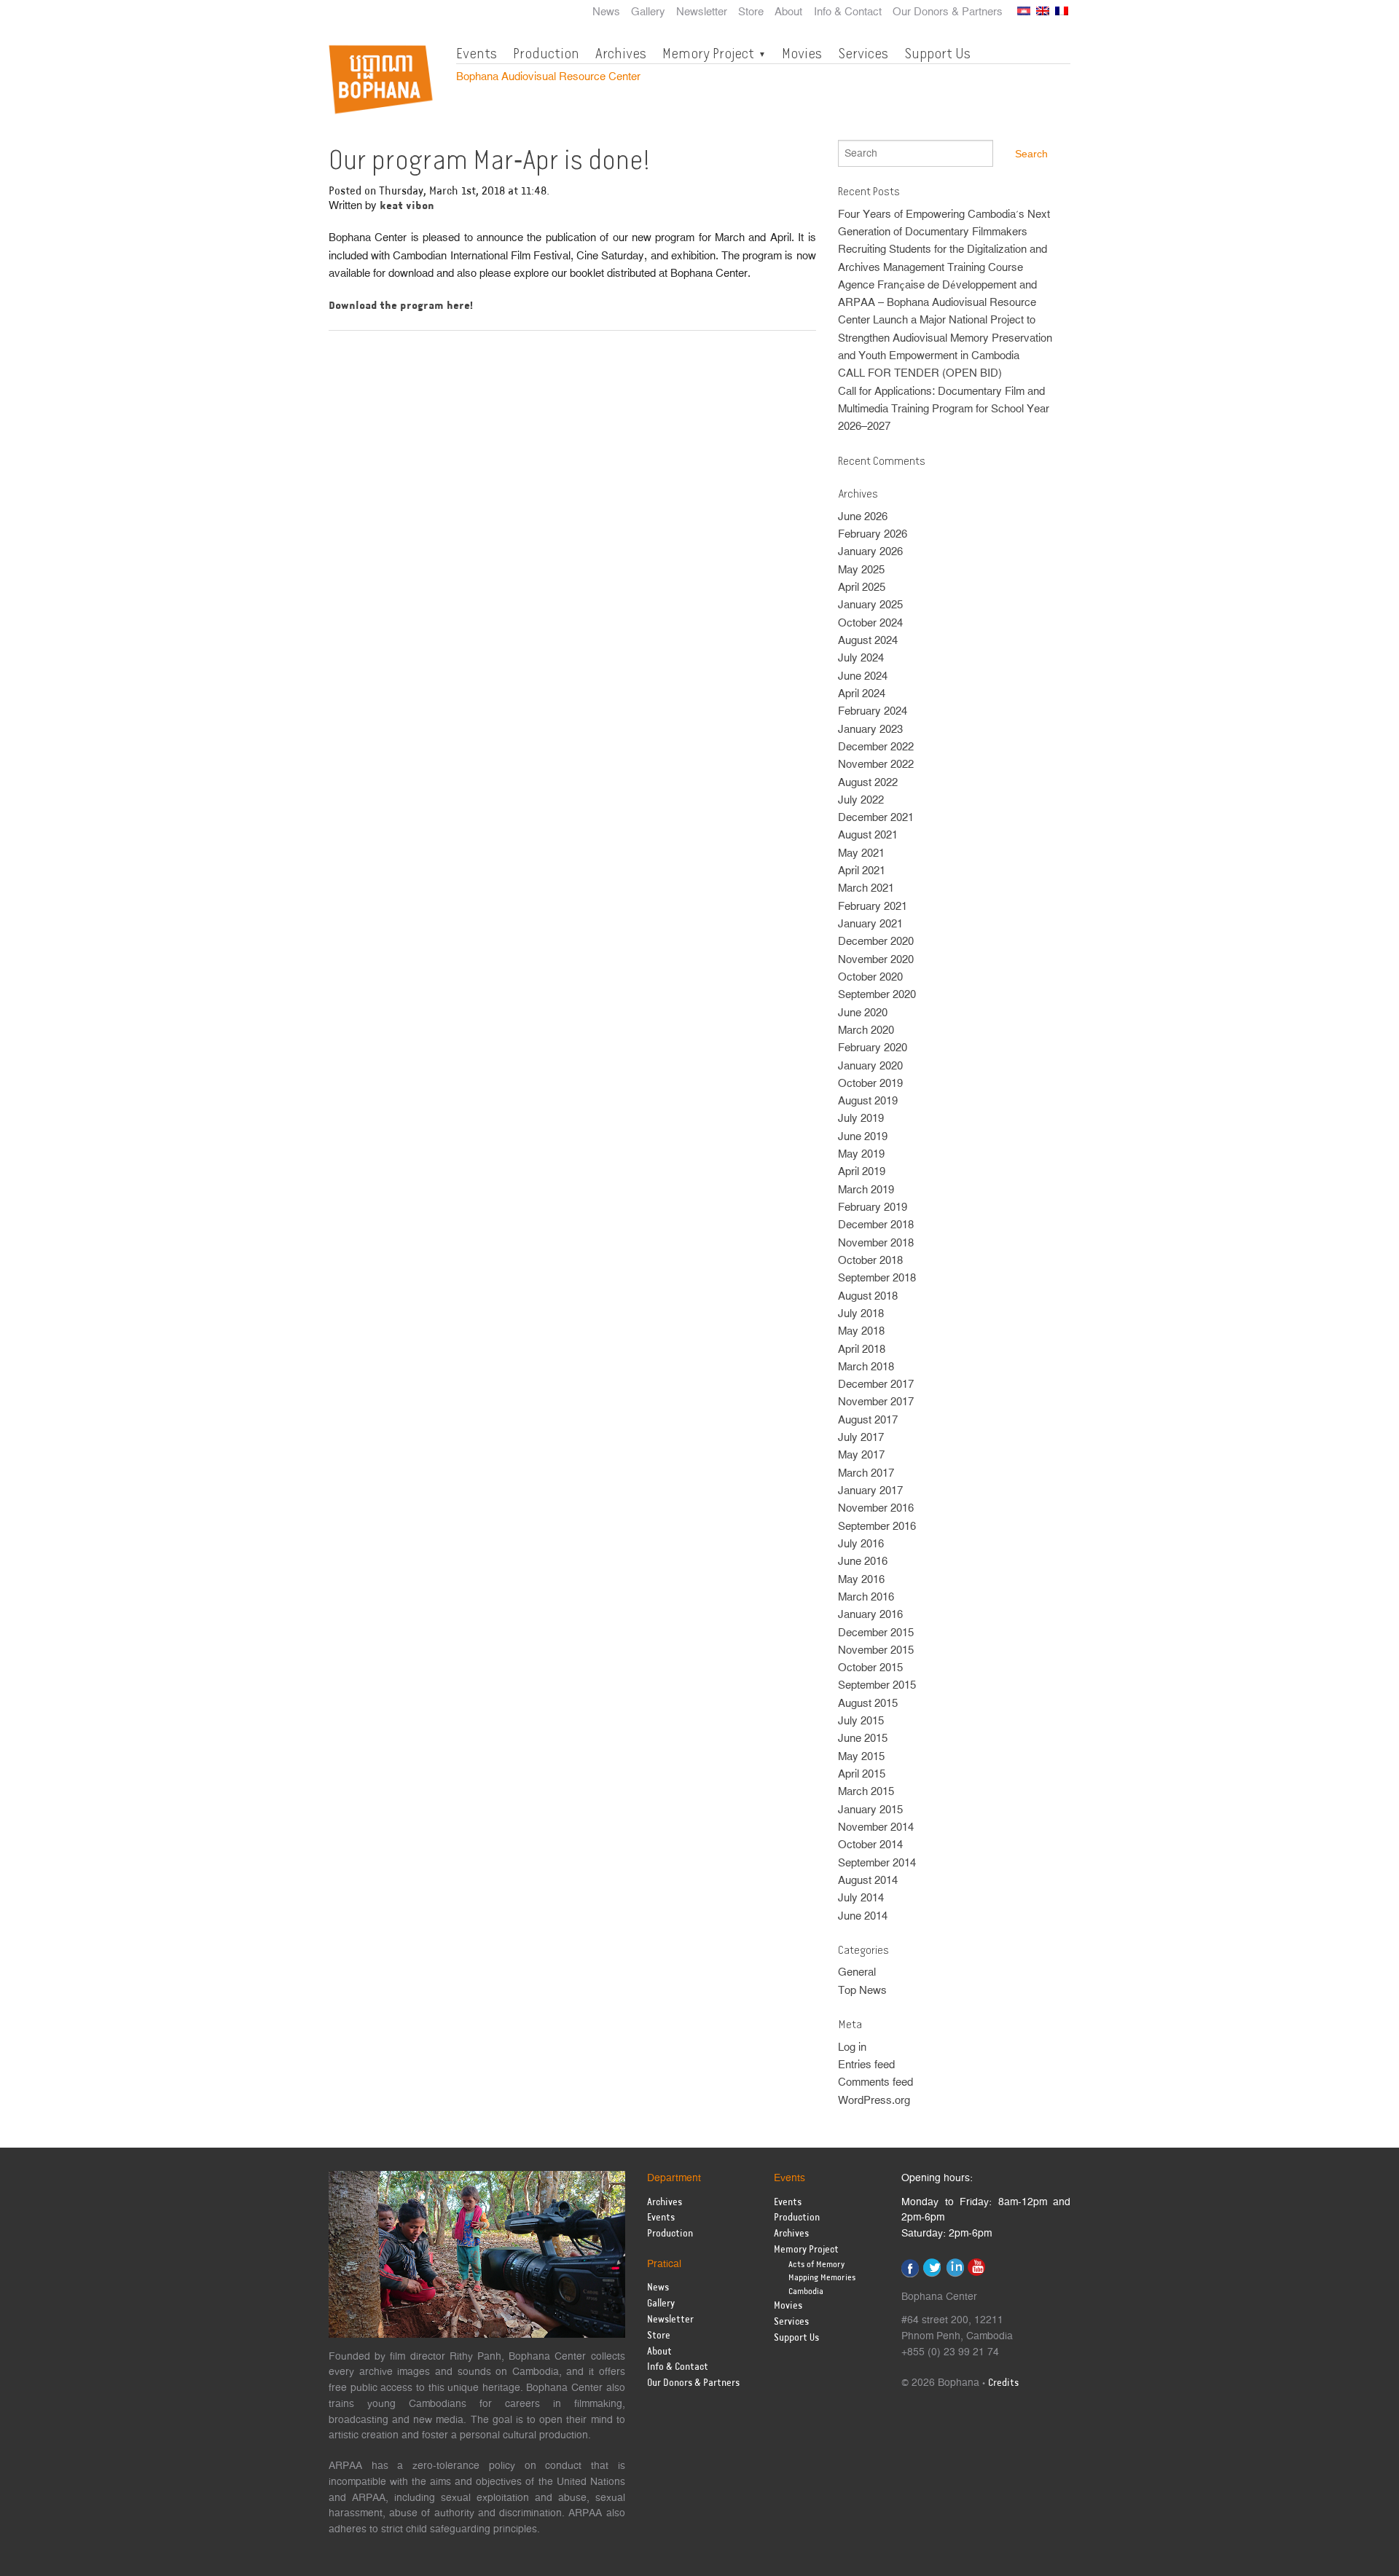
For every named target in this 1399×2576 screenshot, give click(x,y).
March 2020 (866, 1030)
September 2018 (877, 1278)
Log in (852, 2047)
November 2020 (876, 960)
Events (477, 53)
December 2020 (876, 942)
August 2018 (868, 1296)
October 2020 (870, 977)
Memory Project (708, 53)
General (857, 1972)
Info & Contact (848, 12)
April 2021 (862, 871)
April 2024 (862, 694)
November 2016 (876, 1508)
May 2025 (861, 570)
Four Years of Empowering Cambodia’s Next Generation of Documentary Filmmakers (944, 223)
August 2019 (868, 1101)
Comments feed (875, 2082)
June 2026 (863, 517)
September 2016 (877, 1527)
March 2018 (866, 1367)
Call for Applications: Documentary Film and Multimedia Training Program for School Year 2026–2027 (944, 409)
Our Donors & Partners (948, 12)
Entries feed (866, 2065)
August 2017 (868, 1420)
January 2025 (870, 605)
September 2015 (877, 1685)
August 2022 (868, 783)
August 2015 (868, 1704)
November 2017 (876, 1402)
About (788, 12)
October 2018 (870, 1261)
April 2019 (862, 1172)
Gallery (648, 12)
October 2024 (870, 623)
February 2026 (873, 534)
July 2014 (861, 1898)
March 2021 (866, 888)
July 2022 (861, 800)
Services (863, 53)
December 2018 (876, 1225)
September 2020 (877, 995)
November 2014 (876, 1827)
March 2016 (866, 1597)
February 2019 (873, 1207)
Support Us (937, 53)
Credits (1003, 2383)
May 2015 (861, 1757)
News (606, 12)
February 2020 (873, 1048)
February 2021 (873, 907)
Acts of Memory (816, 2265)
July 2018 (861, 1314)
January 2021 (870, 924)
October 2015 (870, 1668)
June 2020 (863, 1013)
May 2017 (861, 1455)
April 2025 (862, 588)
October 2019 (870, 1084)
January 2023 (870, 730)
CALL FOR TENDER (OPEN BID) (920, 373)
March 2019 (866, 1190)
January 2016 (870, 1615)
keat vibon (407, 206)
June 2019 (863, 1137)
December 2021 (876, 818)
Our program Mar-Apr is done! (489, 160)
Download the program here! (401, 306)
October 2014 (870, 1845)
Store (751, 12)
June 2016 (863, 1562)
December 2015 (876, 1633)
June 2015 (863, 1739)
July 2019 (861, 1119)
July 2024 (861, 658)
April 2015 (862, 1774)
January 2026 (870, 552)
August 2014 (868, 1881)
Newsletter (702, 12)
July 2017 (861, 1438)
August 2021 (868, 835)
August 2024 (868, 641)
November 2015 (876, 1650)
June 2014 (863, 1916)
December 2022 (876, 747)
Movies (802, 53)
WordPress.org (874, 2101)
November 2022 (876, 765)
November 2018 (876, 1243)
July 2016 (861, 1544)
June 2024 (863, 676)
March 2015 (866, 1792)
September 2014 (877, 1863)
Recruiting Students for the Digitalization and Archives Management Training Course (943, 258)
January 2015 (870, 1810)
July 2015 (861, 1721)
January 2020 (870, 1066)
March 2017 (866, 1473)
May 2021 (861, 853)
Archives (621, 53)
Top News (862, 1991)
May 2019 (861, 1154)
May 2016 (861, 1580)
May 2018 (861, 1331)
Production (546, 53)
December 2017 (876, 1385)
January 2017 (870, 1491)
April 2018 (862, 1350)
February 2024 (873, 711)
